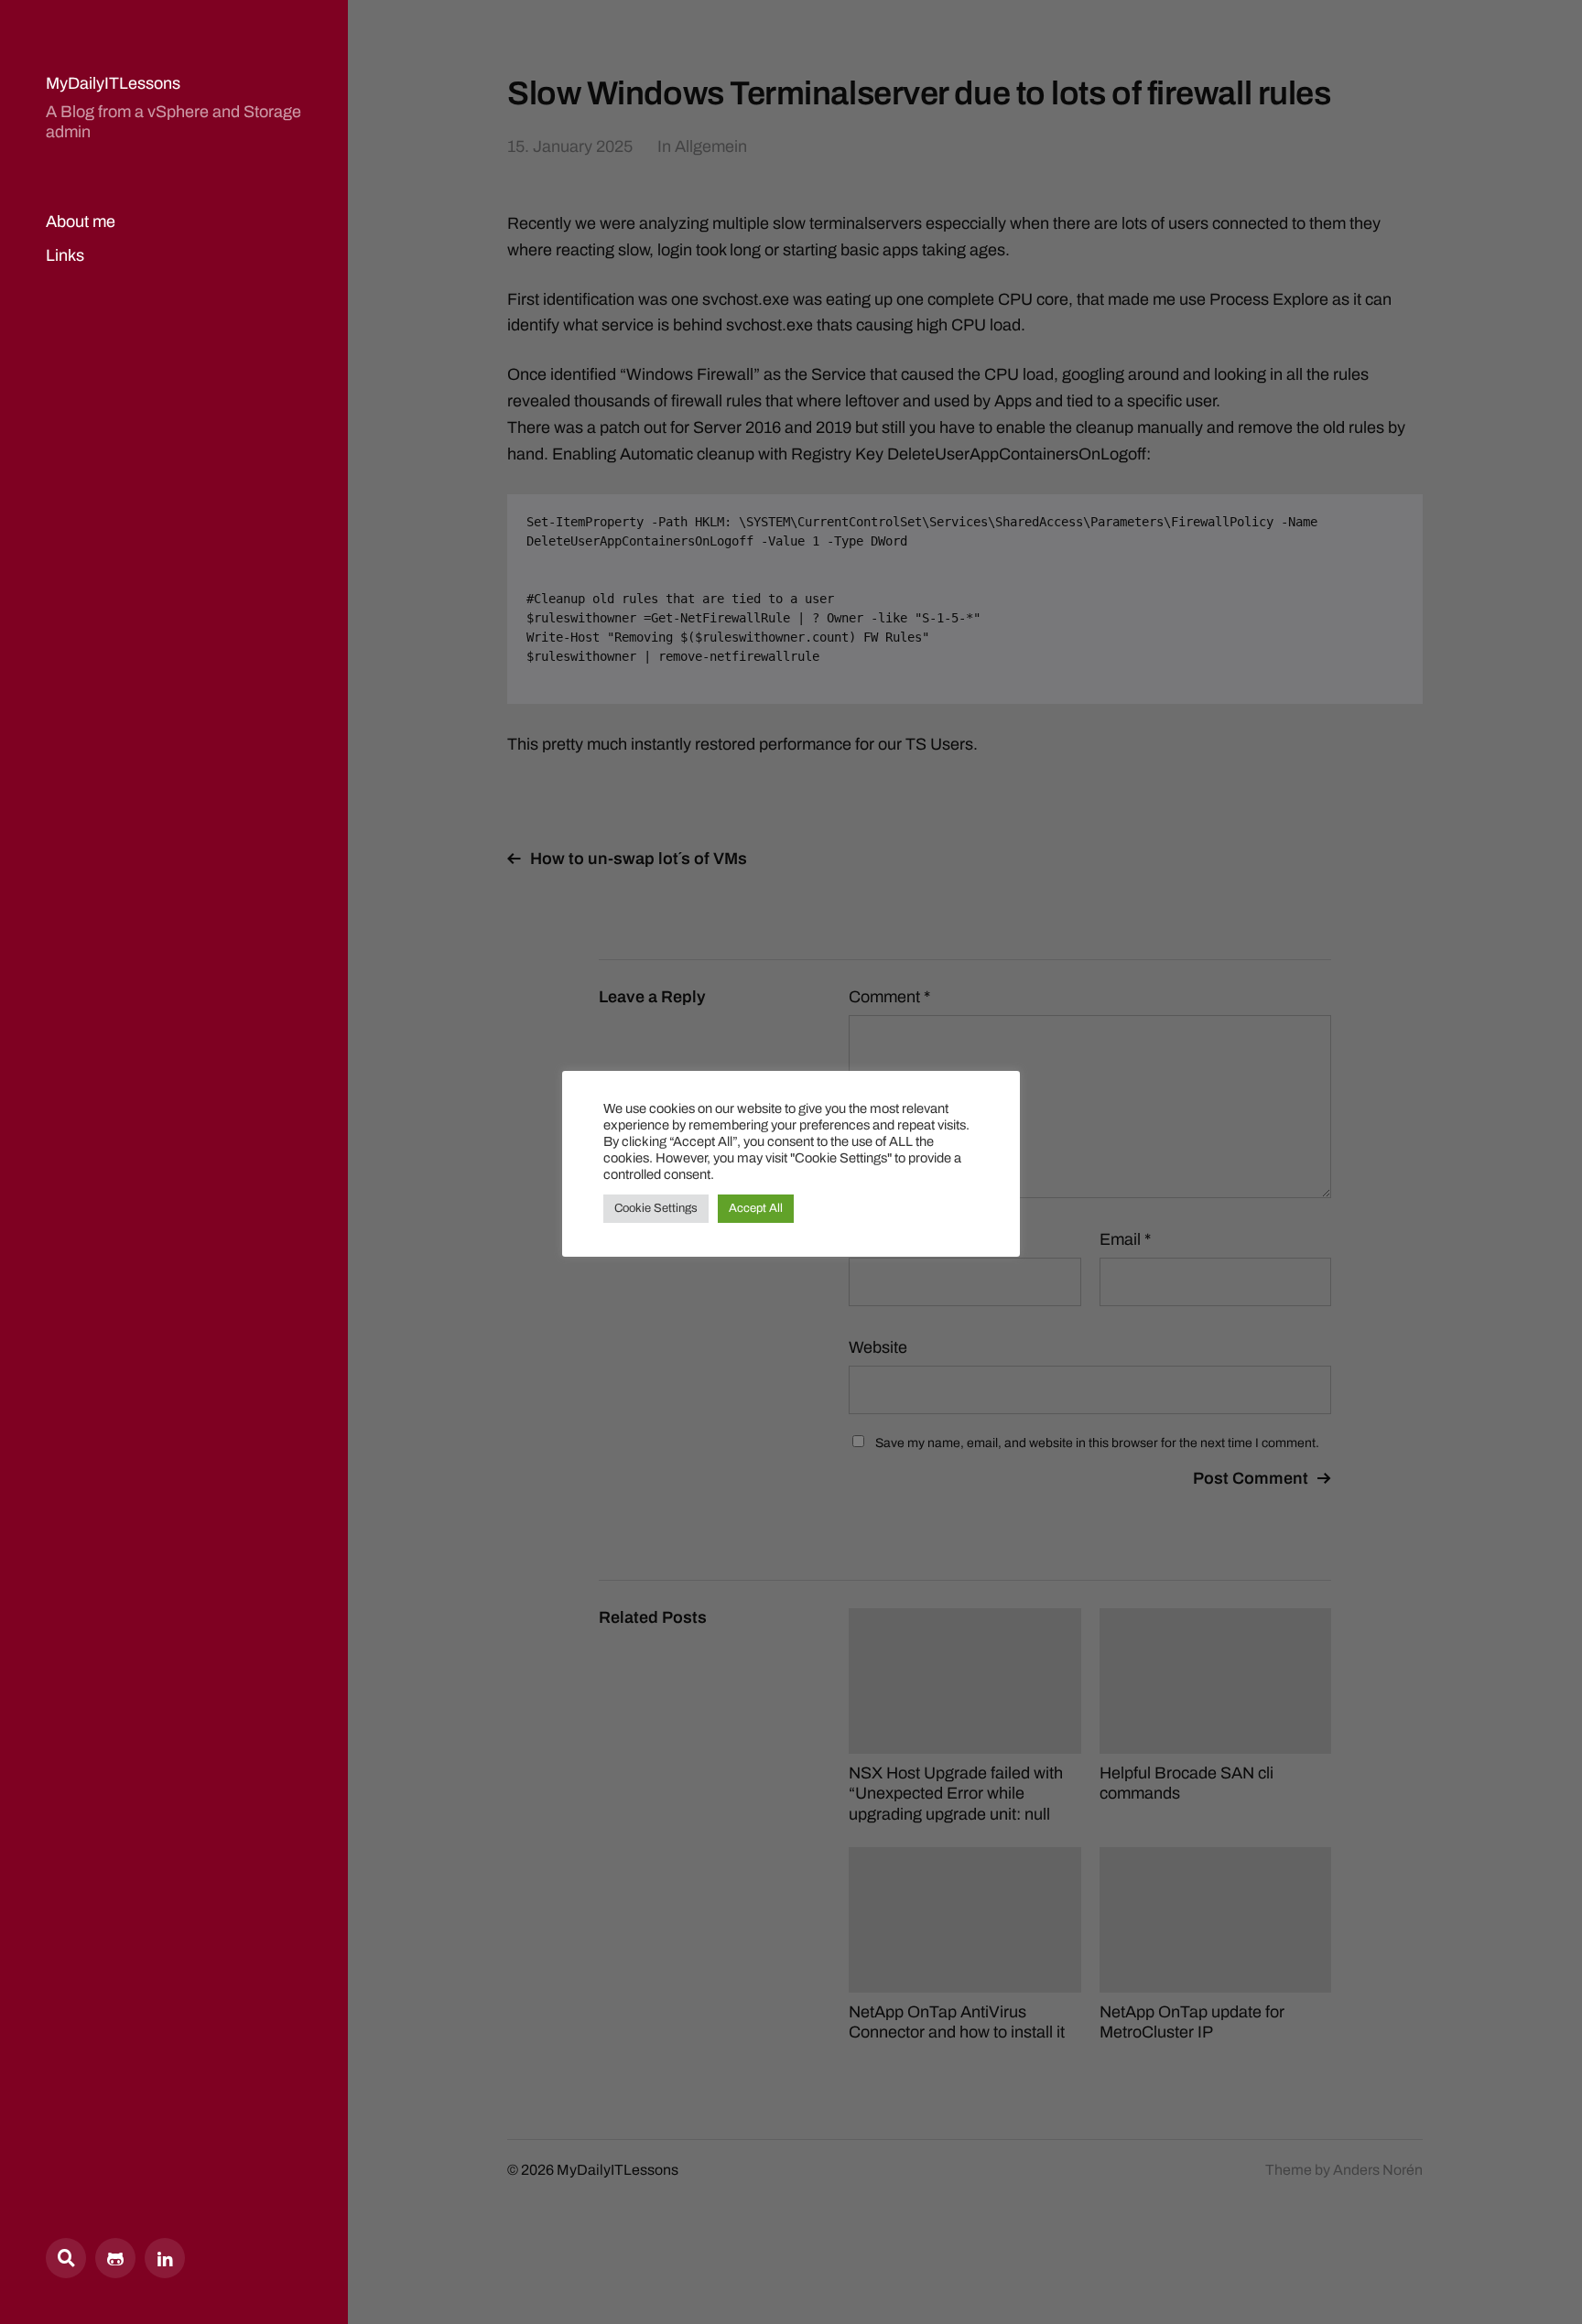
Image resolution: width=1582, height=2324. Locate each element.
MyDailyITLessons (113, 83)
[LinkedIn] (165, 2258)
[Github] (115, 2258)
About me (81, 222)
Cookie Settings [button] (656, 1208)
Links (65, 255)
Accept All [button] (756, 1208)
